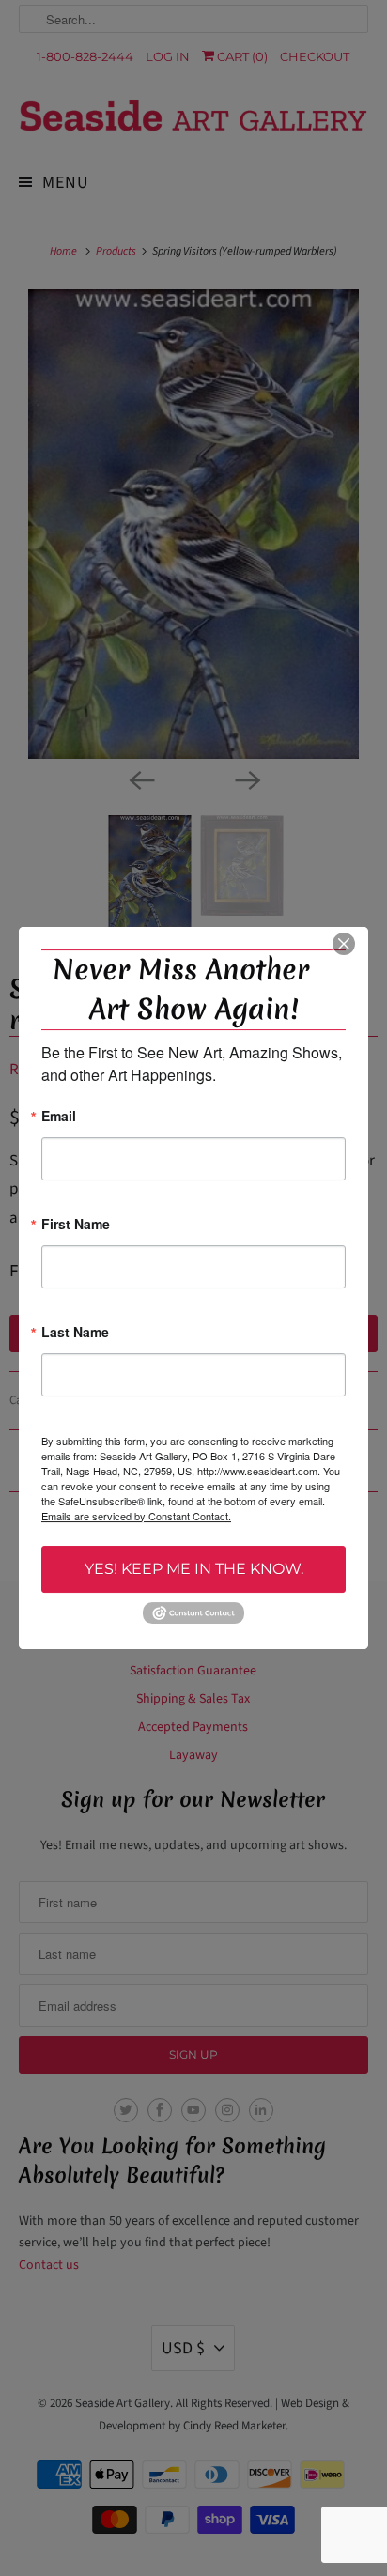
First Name (76, 1225)
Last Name (75, 1333)
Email (59, 1117)
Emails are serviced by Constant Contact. (136, 1516)
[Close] (344, 944)
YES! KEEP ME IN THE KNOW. (194, 1569)
